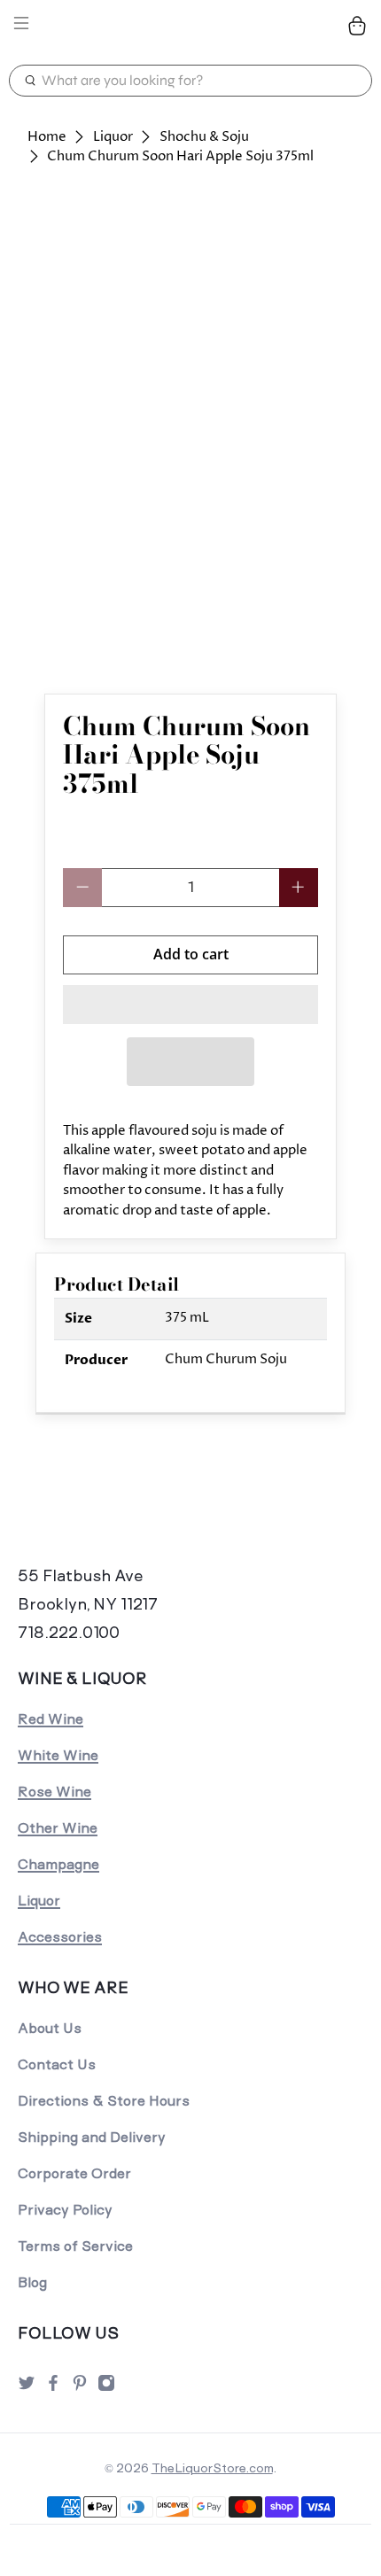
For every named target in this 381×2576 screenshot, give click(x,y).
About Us (50, 2028)
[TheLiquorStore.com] (191, 26)
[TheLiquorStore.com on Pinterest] (80, 2388)
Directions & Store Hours (104, 2101)
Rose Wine (54, 1792)
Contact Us (57, 2064)
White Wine (58, 1755)
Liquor (113, 137)
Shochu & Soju (204, 137)
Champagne (58, 1864)
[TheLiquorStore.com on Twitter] (27, 2388)
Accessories (60, 1937)
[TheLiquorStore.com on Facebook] (53, 2388)
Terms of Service (75, 2246)
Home (47, 137)
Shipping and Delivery (92, 2137)
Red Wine (51, 1719)
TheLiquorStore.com (212, 2468)
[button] (190, 1005)
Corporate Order (74, 2173)
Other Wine (58, 1828)
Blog (32, 2282)
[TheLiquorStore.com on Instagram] (106, 2388)
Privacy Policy (65, 2210)
